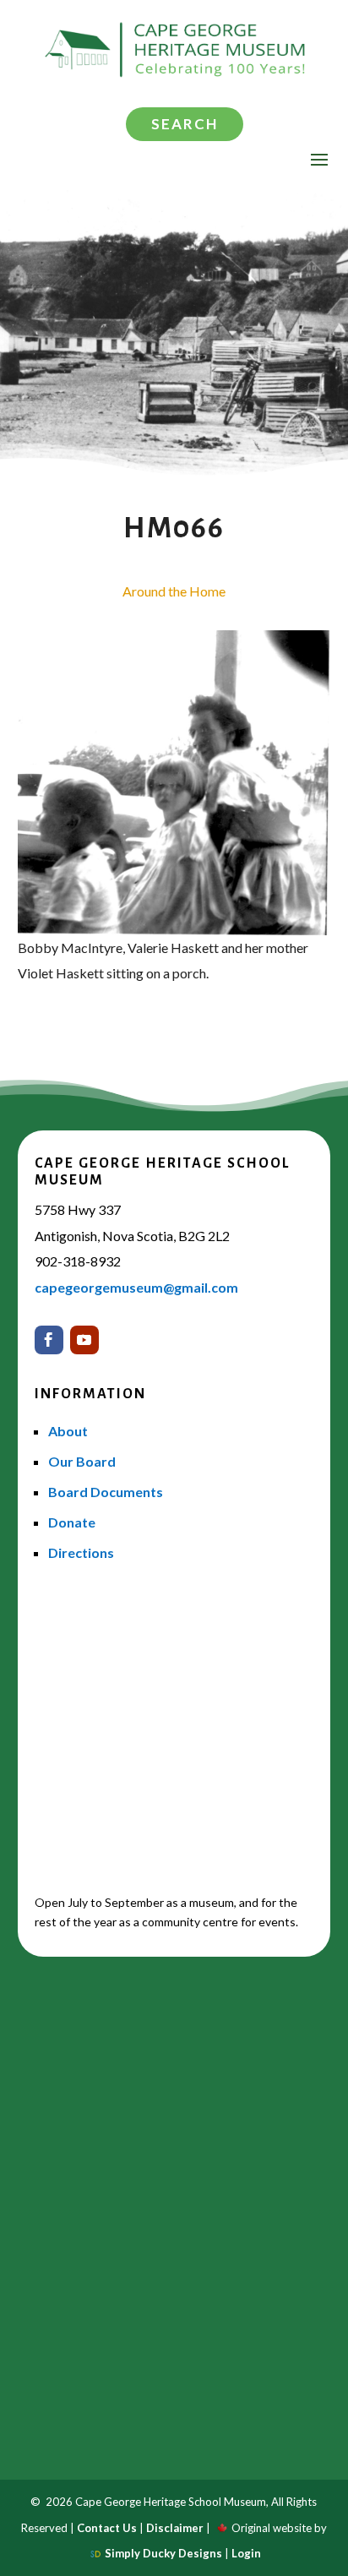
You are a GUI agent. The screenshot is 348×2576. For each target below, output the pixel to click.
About (68, 1431)
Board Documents (106, 1492)
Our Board (82, 1461)
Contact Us (107, 2528)
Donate (72, 1522)
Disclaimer (175, 2528)
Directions (81, 1552)
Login (246, 2553)
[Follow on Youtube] (84, 1340)
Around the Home (174, 591)
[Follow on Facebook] (49, 1340)
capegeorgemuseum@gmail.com (136, 1287)
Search (185, 124)
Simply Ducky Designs (163, 2553)
